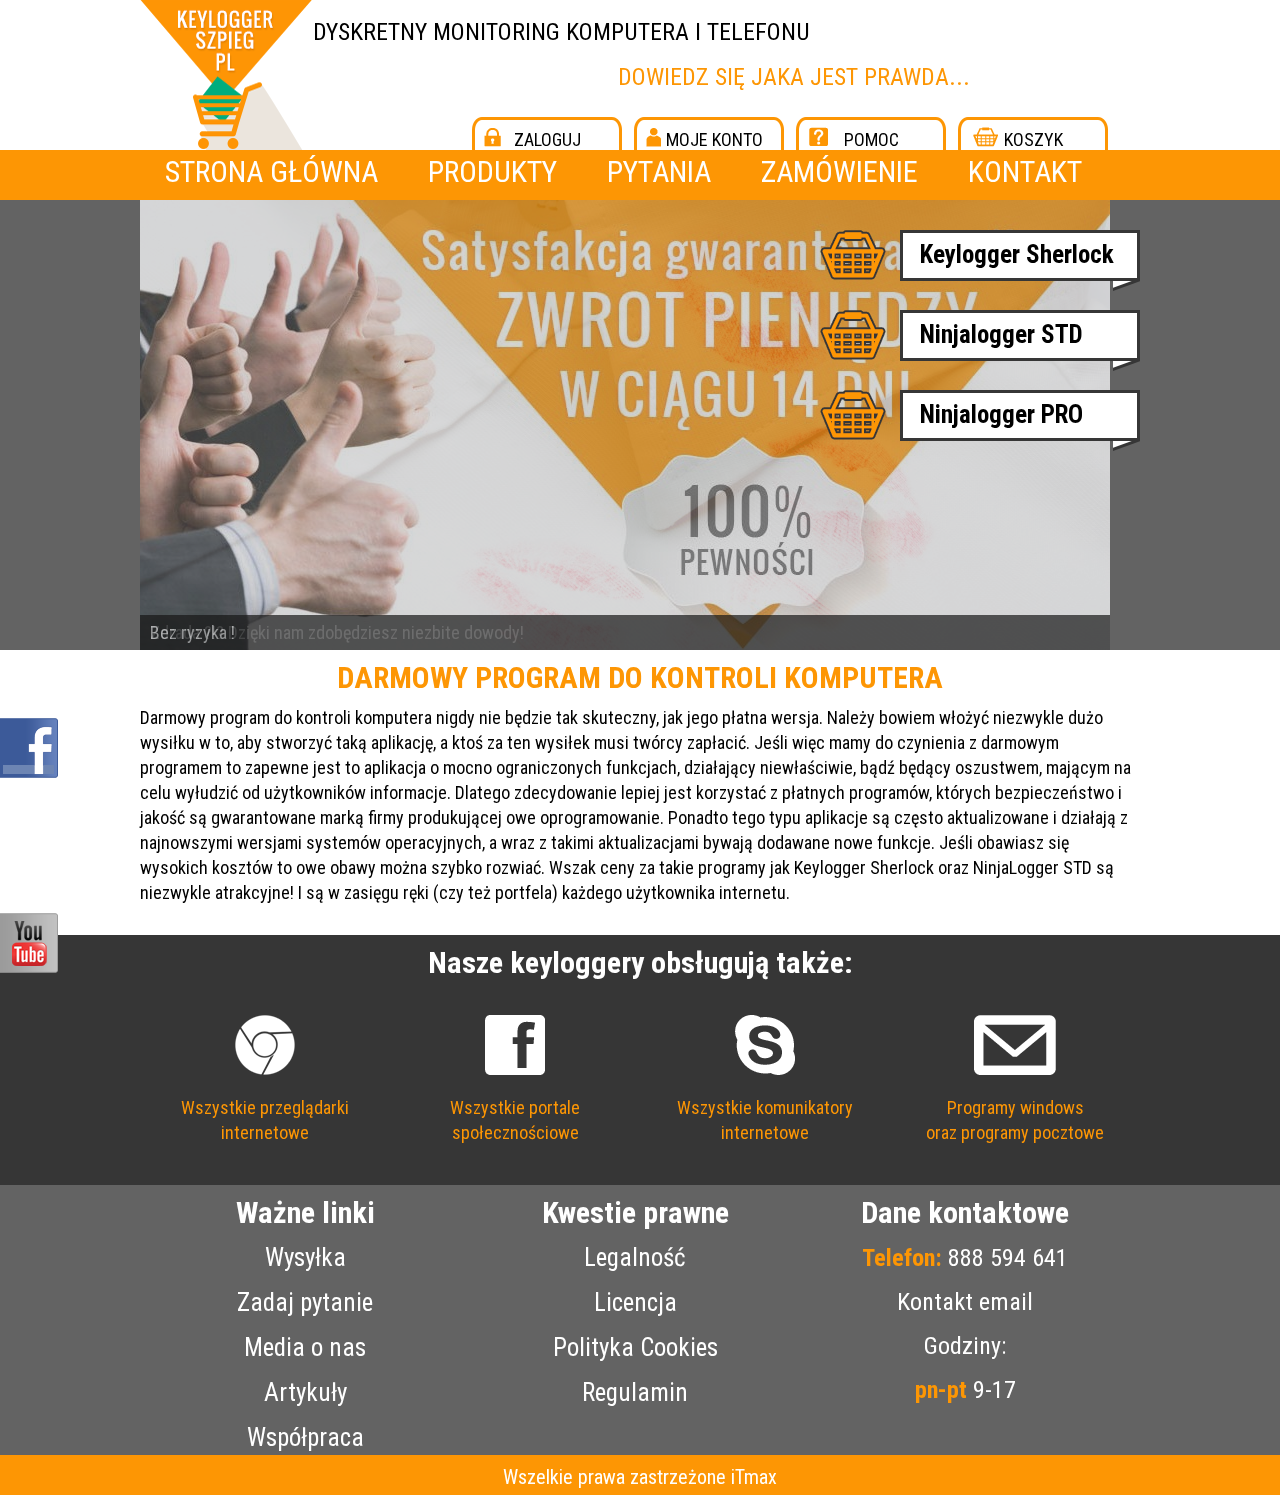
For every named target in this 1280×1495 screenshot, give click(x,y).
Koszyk (1033, 139)
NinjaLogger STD (1032, 867)
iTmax (754, 1477)
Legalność (635, 1257)
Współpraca (305, 1437)
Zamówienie (839, 171)
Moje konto (714, 139)
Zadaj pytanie (305, 1302)
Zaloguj (547, 139)
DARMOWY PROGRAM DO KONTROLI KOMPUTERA (640, 677)
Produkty (492, 171)
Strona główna (271, 171)
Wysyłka (305, 1257)
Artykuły (305, 1392)
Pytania (659, 171)
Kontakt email (965, 1302)
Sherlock (902, 867)
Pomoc (871, 139)
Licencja (635, 1302)
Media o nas (305, 1347)
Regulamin (635, 1392)
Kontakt (1025, 171)
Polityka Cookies (635, 1347)
